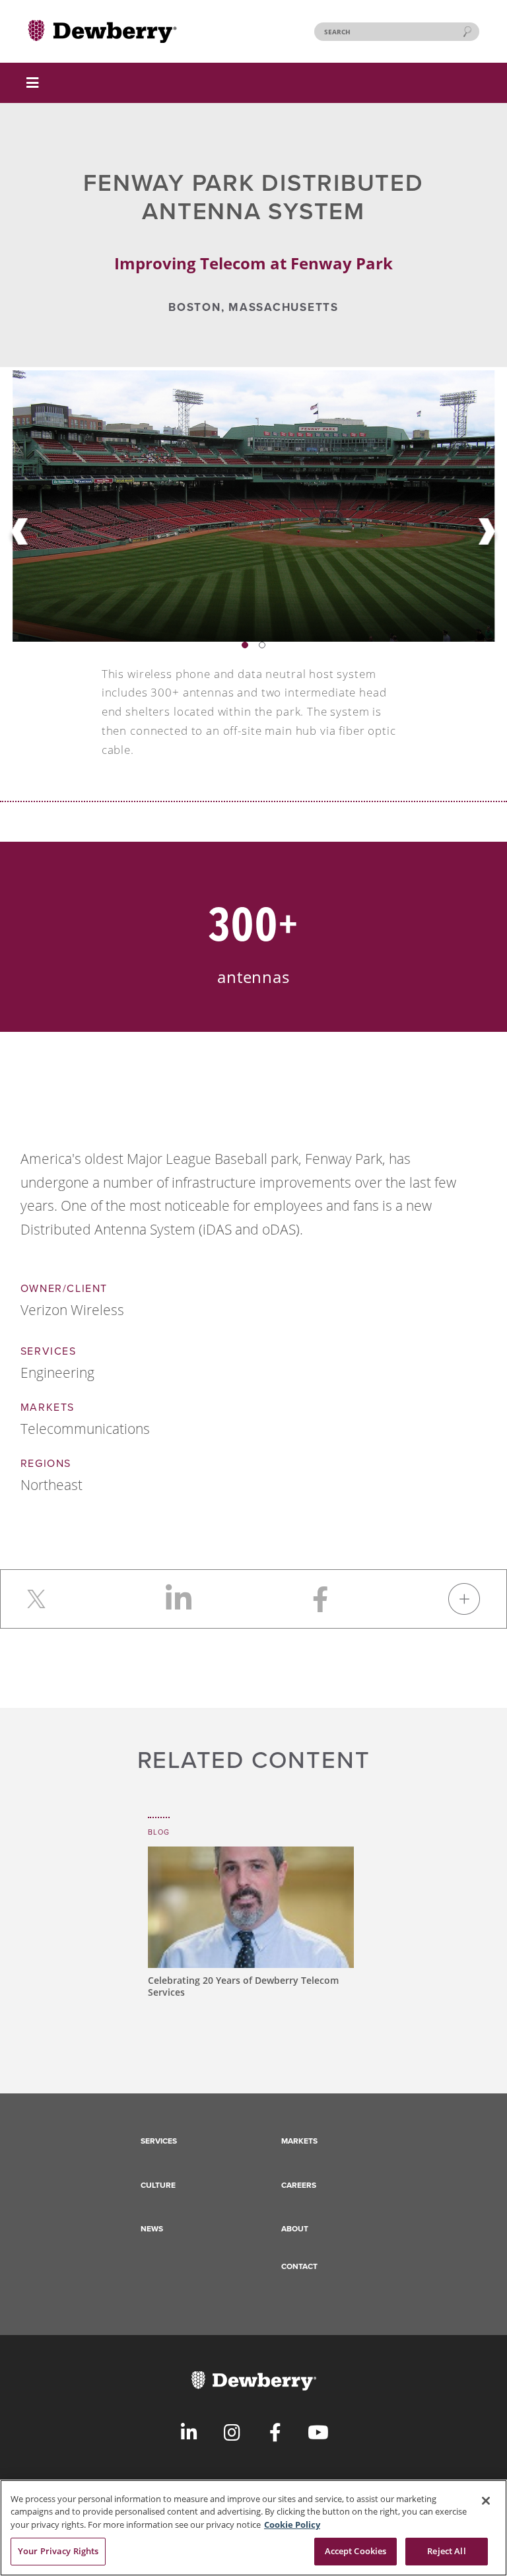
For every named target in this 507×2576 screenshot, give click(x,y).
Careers (299, 2185)
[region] (253, 2528)
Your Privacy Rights (58, 2551)
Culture (158, 2185)
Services (159, 2141)
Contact (299, 2266)
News (152, 2229)
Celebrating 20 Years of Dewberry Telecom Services (243, 1986)
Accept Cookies (356, 2551)
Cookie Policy (292, 2525)
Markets (299, 2141)
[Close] (486, 2501)
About (295, 2229)
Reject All (446, 2551)
